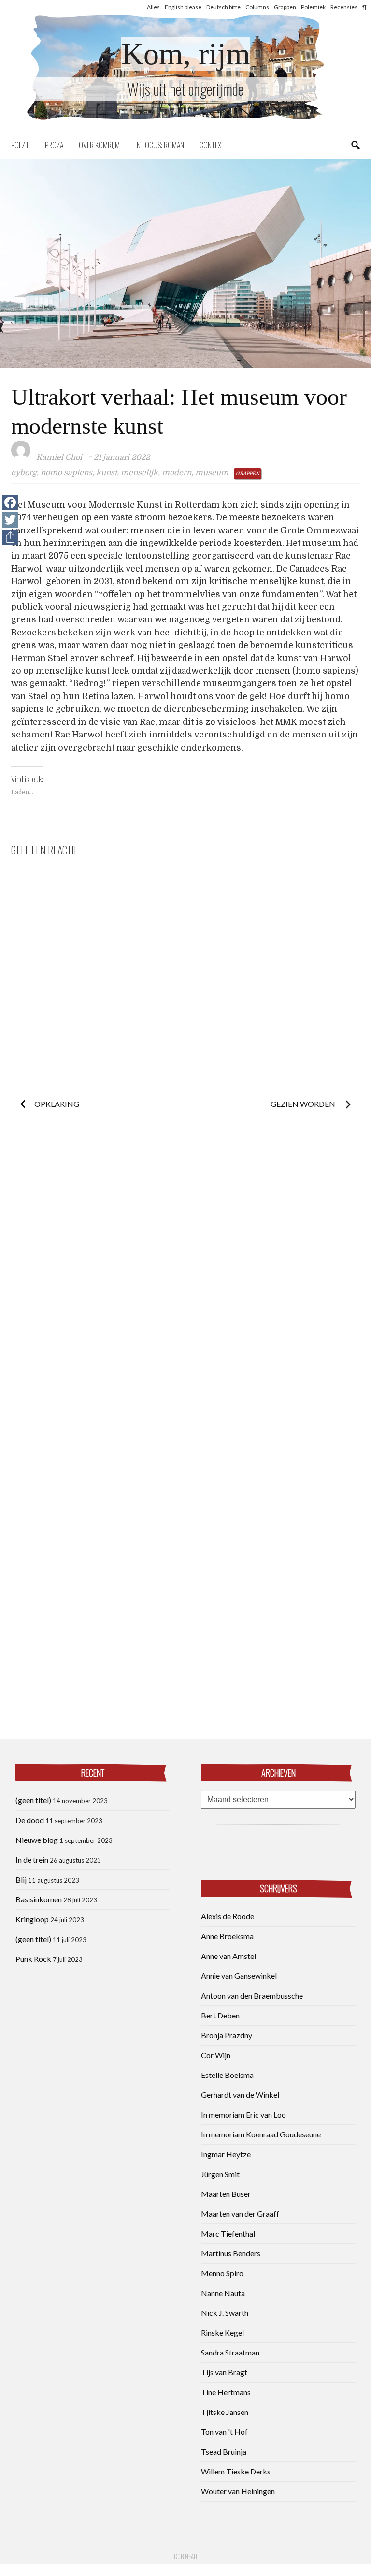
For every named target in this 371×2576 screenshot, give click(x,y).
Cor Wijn (216, 2055)
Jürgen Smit (220, 2174)
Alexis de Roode (228, 1916)
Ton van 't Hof (224, 2432)
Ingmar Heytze (226, 2154)
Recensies (344, 7)
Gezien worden (304, 1104)
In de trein (32, 1860)
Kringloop (32, 1919)
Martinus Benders (231, 2253)
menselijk (139, 473)
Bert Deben (220, 2015)
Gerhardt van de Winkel (240, 2095)
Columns (257, 7)
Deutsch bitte (223, 7)
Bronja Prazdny (227, 2035)
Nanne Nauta (223, 2293)
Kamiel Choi (59, 457)
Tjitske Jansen (225, 2412)
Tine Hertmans (226, 2392)
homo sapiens (66, 473)
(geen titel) (33, 1800)
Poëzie (20, 145)
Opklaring (57, 1104)
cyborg (24, 473)
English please (183, 7)
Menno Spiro (222, 2273)
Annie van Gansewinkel (239, 1976)
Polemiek (313, 7)
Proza (54, 145)
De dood (30, 1820)
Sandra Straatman (230, 2352)
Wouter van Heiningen (238, 2491)
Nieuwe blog (37, 1840)
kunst (107, 473)
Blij (21, 1879)
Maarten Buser (226, 2194)
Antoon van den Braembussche (252, 1995)
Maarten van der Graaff (240, 2214)
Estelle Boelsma (227, 2075)
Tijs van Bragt (224, 2372)
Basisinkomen (39, 1899)
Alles (153, 7)
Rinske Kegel (222, 2333)
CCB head (185, 2556)
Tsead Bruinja (224, 2451)
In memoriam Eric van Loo (243, 2114)
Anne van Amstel (228, 1956)
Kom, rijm (186, 54)
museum (212, 473)
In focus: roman (160, 145)
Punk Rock (33, 1959)
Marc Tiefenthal (228, 2233)
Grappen (285, 7)
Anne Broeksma (227, 1936)
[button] (185, 263)
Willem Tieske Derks (236, 2471)
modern (177, 473)
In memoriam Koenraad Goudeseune (261, 2134)
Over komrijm (99, 145)
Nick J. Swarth (225, 2313)
